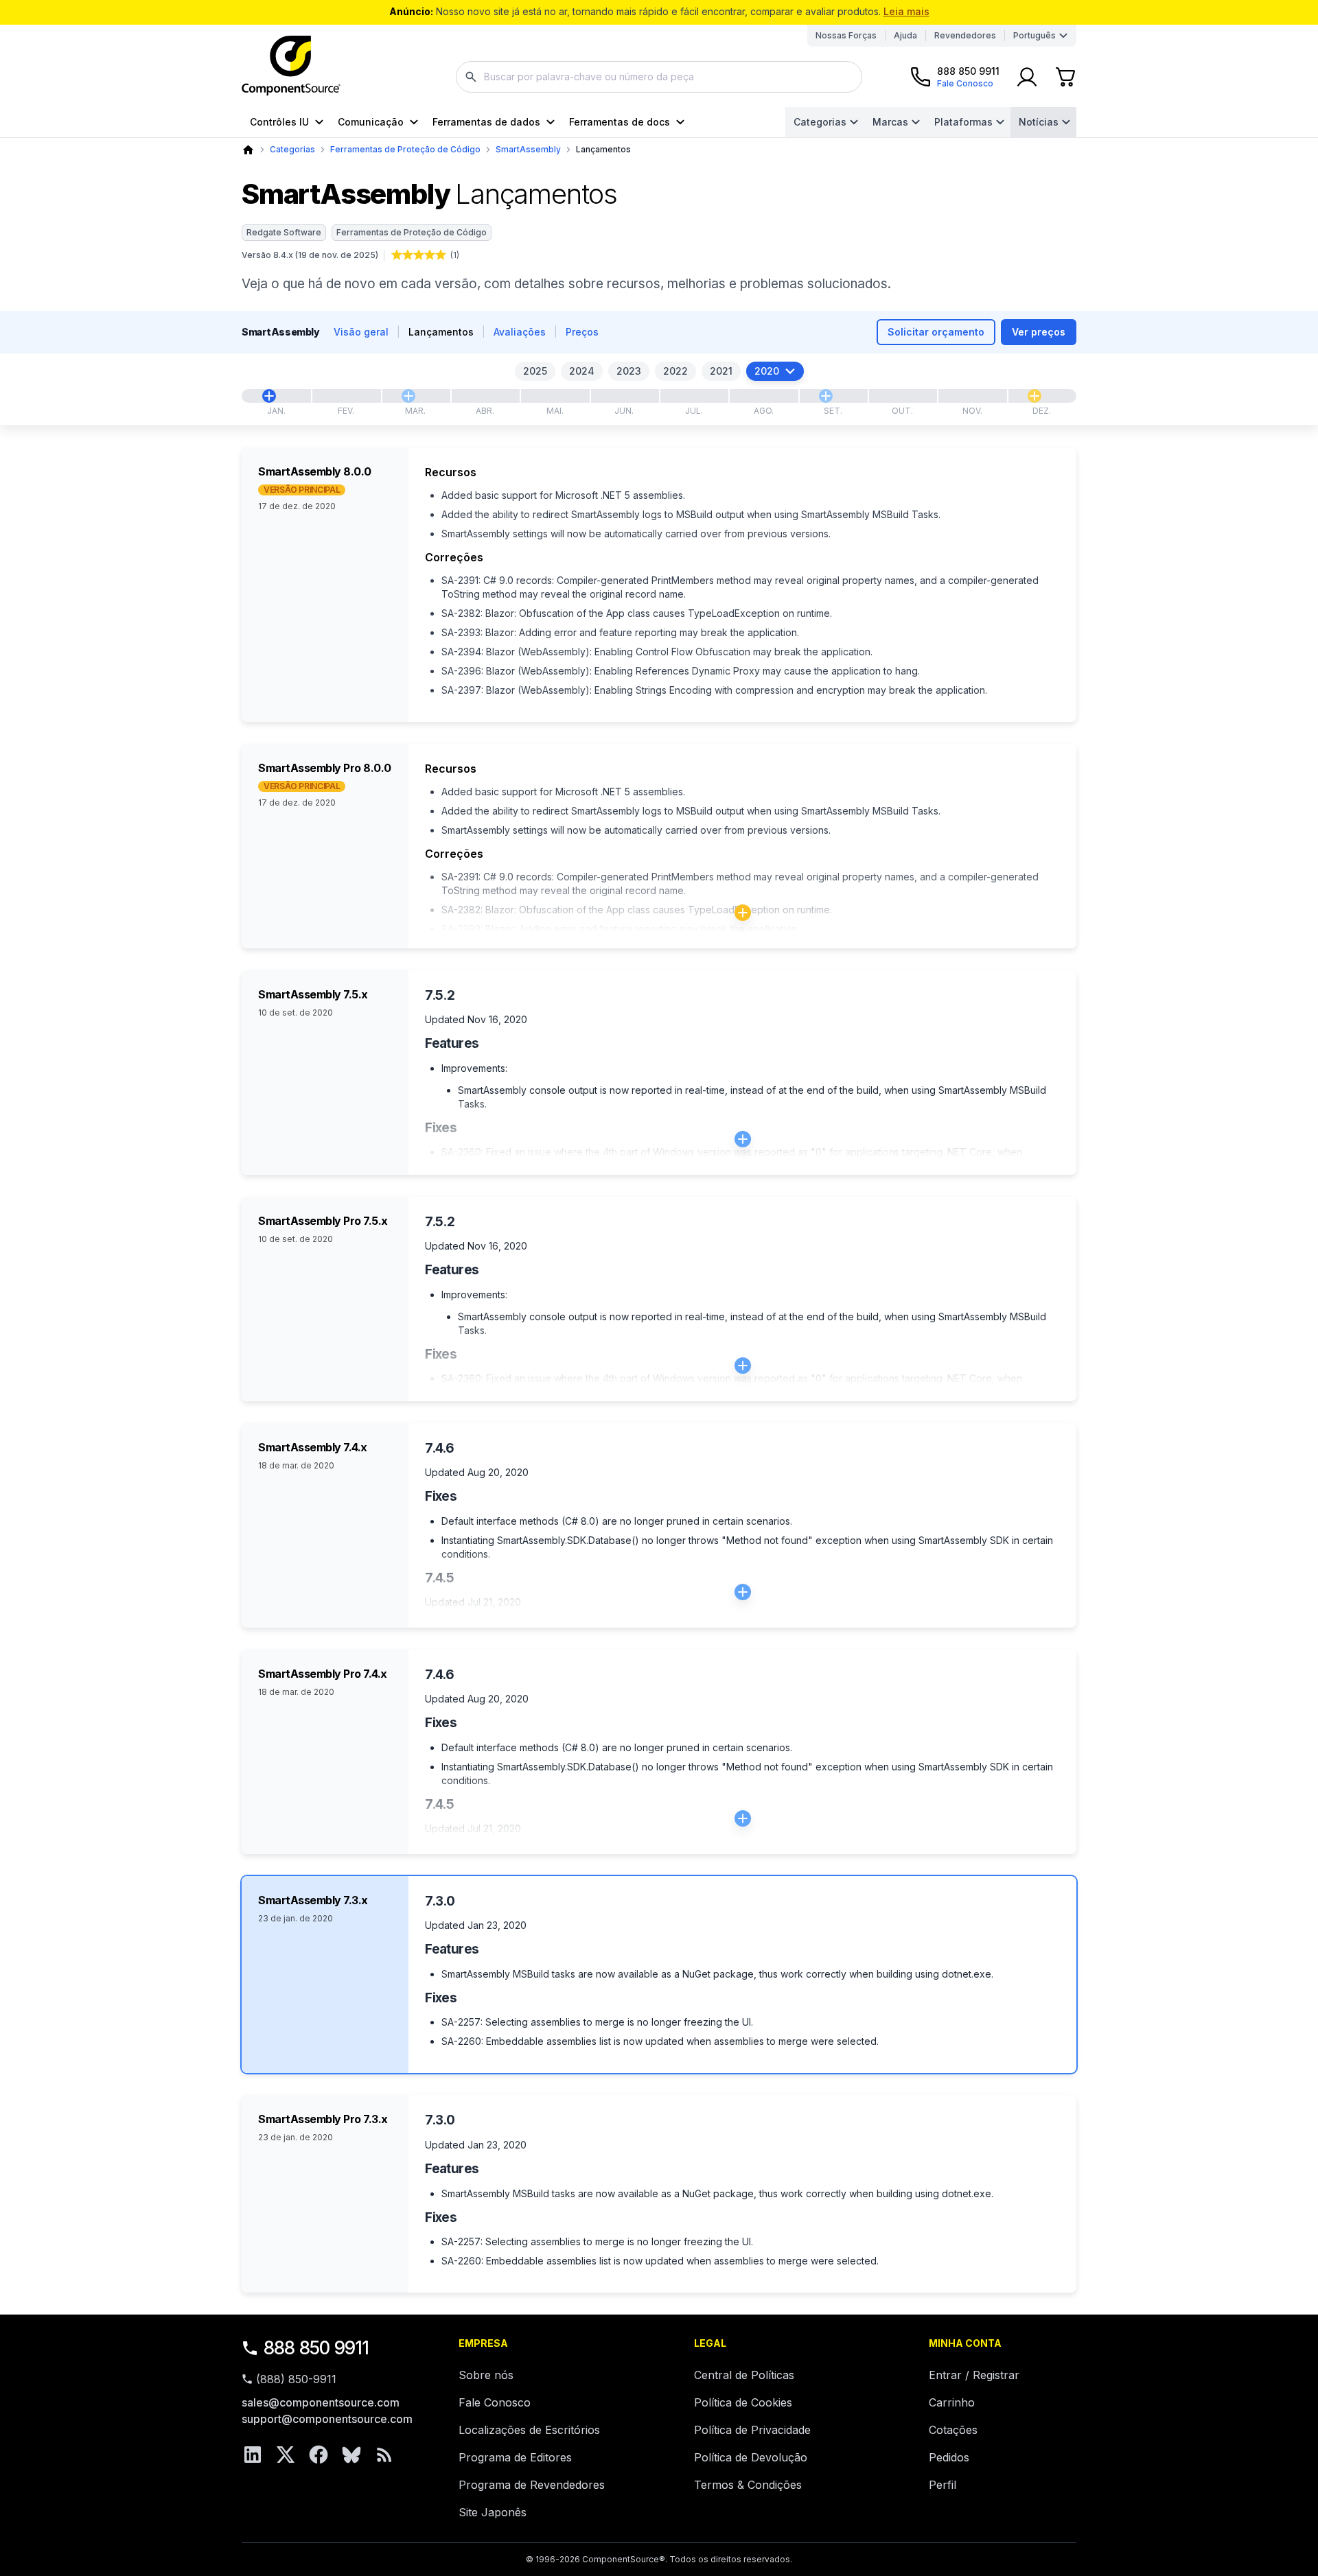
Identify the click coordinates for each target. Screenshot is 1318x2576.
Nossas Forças (846, 35)
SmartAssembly (528, 149)
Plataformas (963, 122)
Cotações (953, 2430)
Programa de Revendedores (532, 2485)
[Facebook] (319, 2455)
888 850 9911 (316, 2348)
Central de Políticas (744, 2375)
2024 (582, 371)
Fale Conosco (495, 2402)
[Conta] (1027, 77)
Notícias (1039, 122)
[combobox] (659, 77)
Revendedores (965, 35)
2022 (675, 371)
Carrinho (952, 2402)
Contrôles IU (279, 122)
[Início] (248, 150)
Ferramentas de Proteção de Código (405, 149)
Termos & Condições (748, 2485)
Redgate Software (284, 232)
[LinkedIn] (253, 2455)
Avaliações (520, 332)
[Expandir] (743, 913)
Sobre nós (486, 2375)
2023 (629, 371)
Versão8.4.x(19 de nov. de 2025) (310, 255)
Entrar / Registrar (974, 2375)
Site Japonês (493, 2512)
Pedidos (949, 2457)
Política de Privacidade (752, 2430)
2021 (721, 371)
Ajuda (905, 35)
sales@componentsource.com (321, 2402)
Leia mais (906, 11)
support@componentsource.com (327, 2419)
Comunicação (371, 122)
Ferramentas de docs (620, 122)
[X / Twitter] (286, 2455)
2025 (535, 371)
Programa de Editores (515, 2457)
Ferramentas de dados (486, 122)
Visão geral (361, 332)
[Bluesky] (351, 2455)
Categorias (820, 122)
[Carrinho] (1065, 77)
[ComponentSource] (291, 66)
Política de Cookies (743, 2402)
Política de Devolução (751, 2457)
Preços (582, 332)
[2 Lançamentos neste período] (1034, 396)
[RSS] (384, 2455)
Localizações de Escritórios (529, 2430)
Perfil (943, 2485)
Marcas (890, 122)
